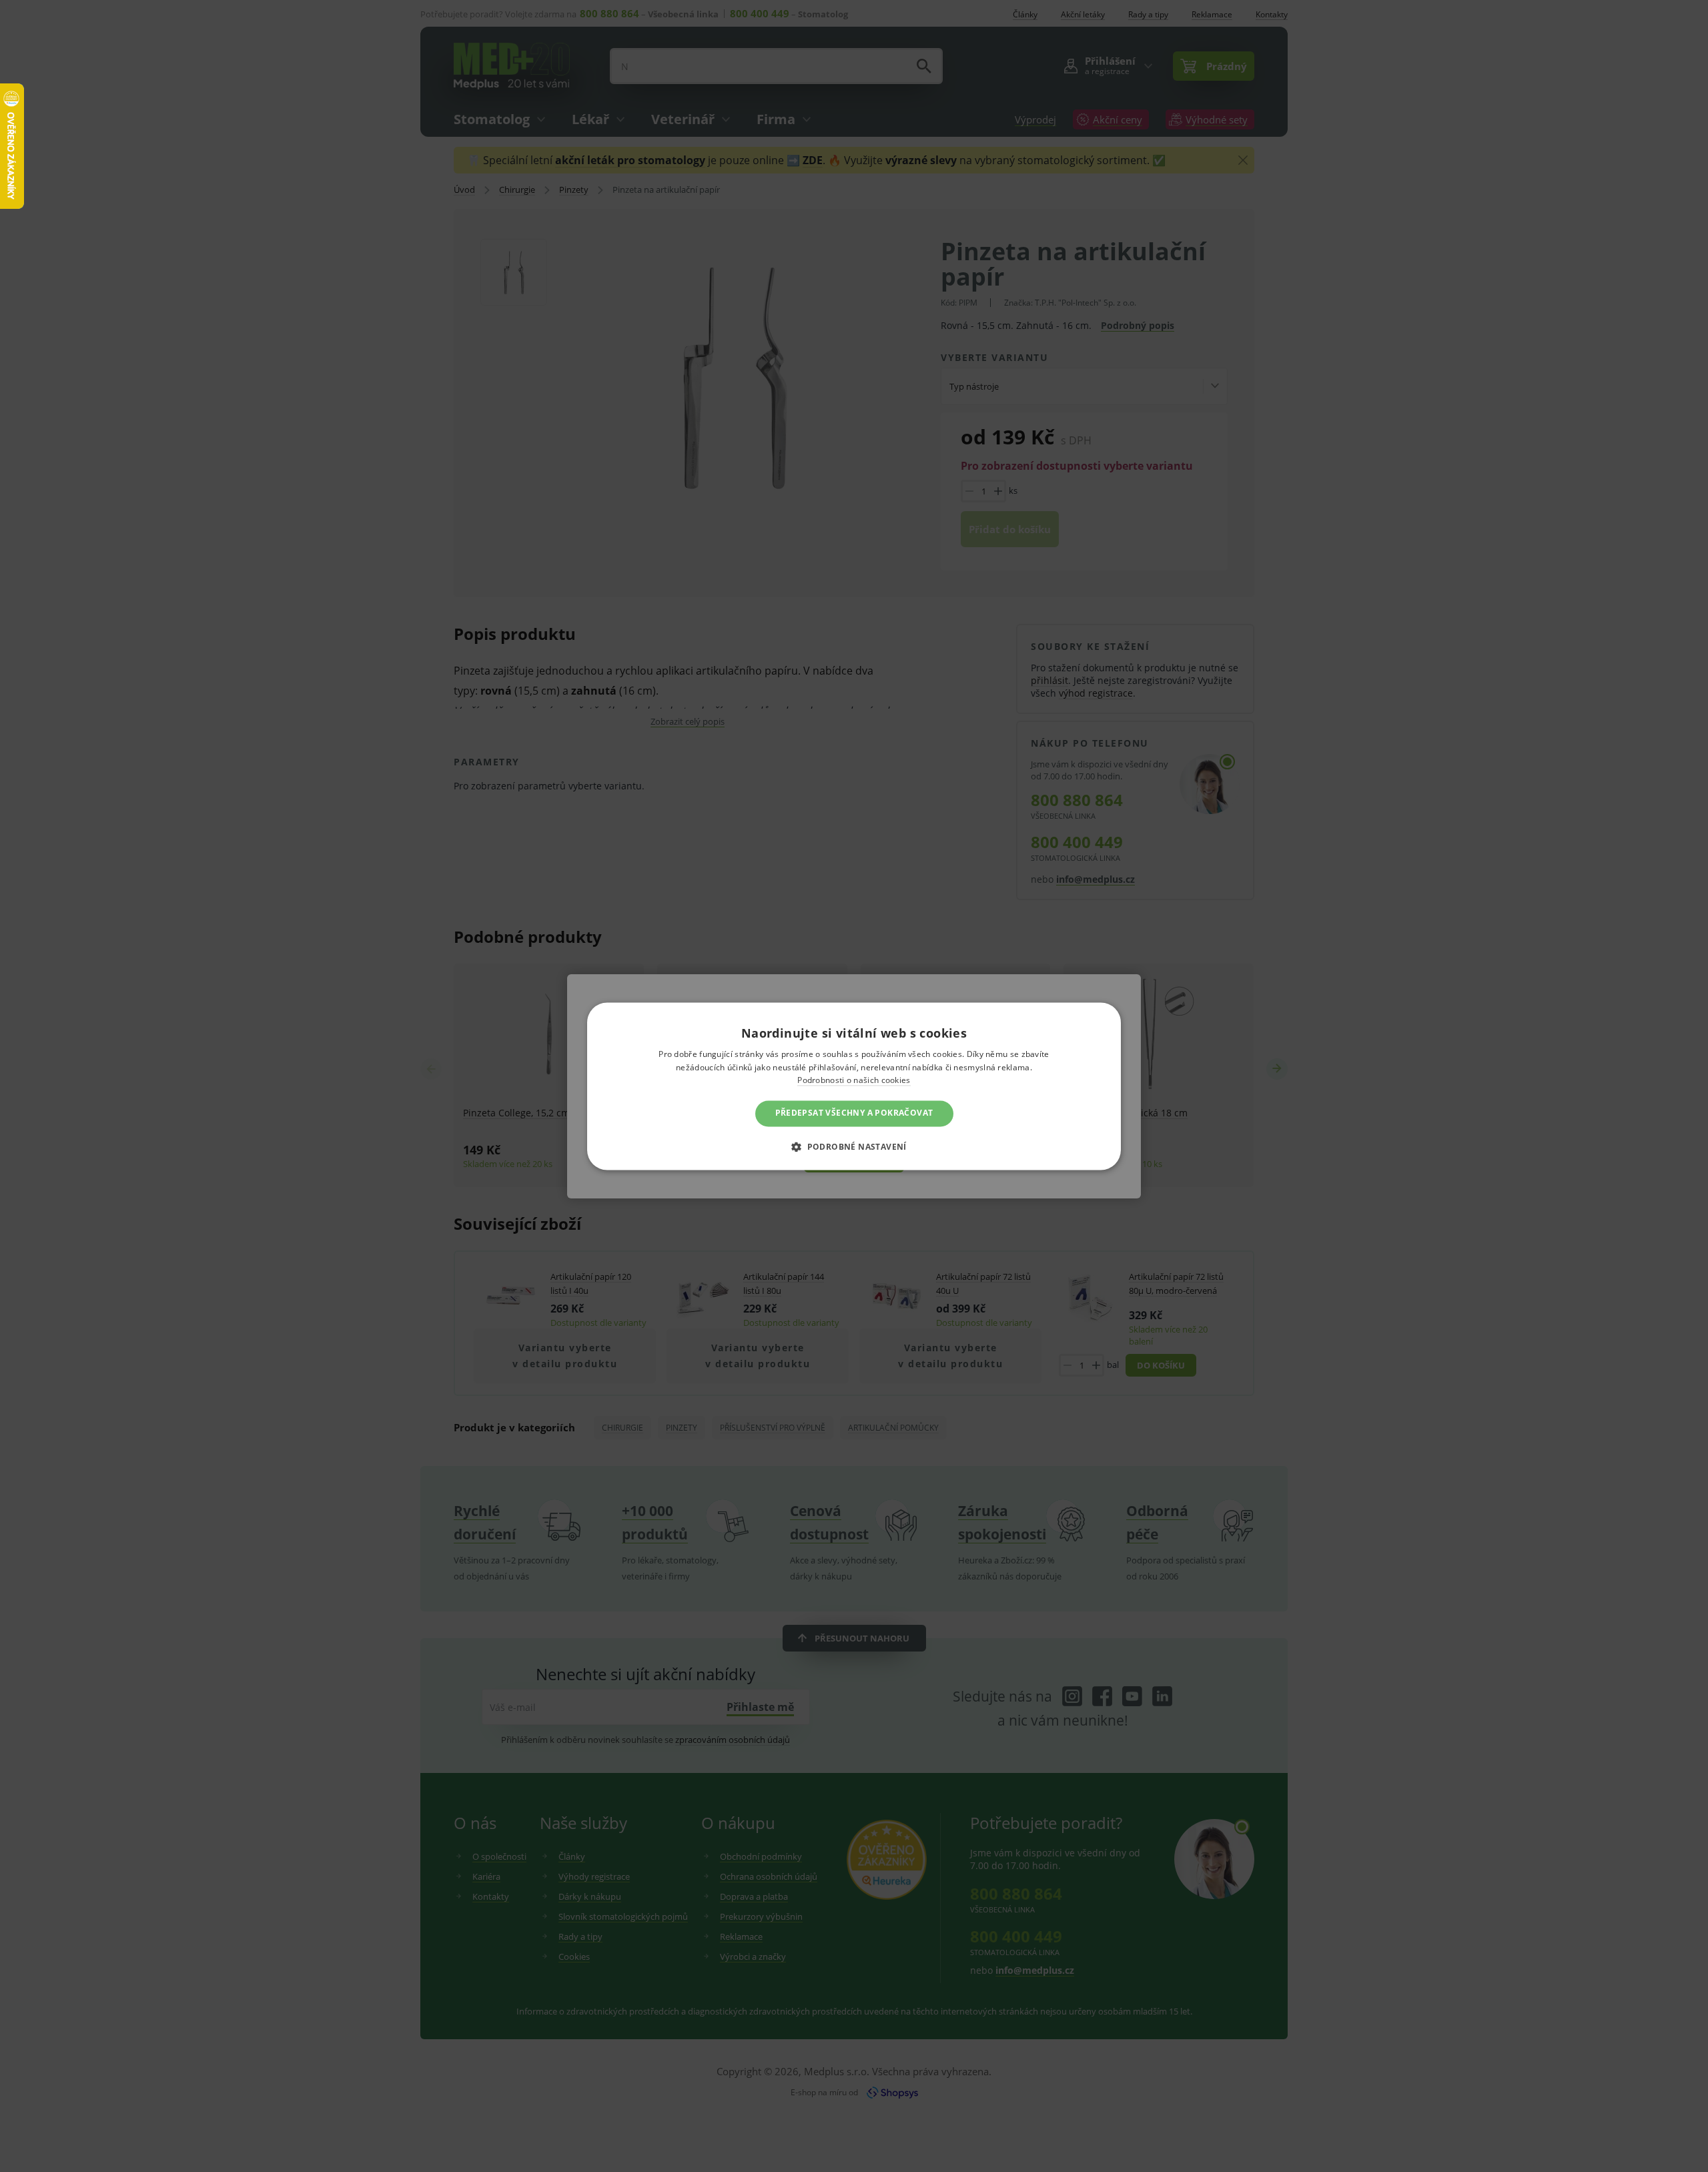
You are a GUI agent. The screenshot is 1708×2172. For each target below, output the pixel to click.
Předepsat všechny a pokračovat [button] (854, 1113)
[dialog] (854, 1086)
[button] (854, 1146)
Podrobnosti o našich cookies (854, 1081)
